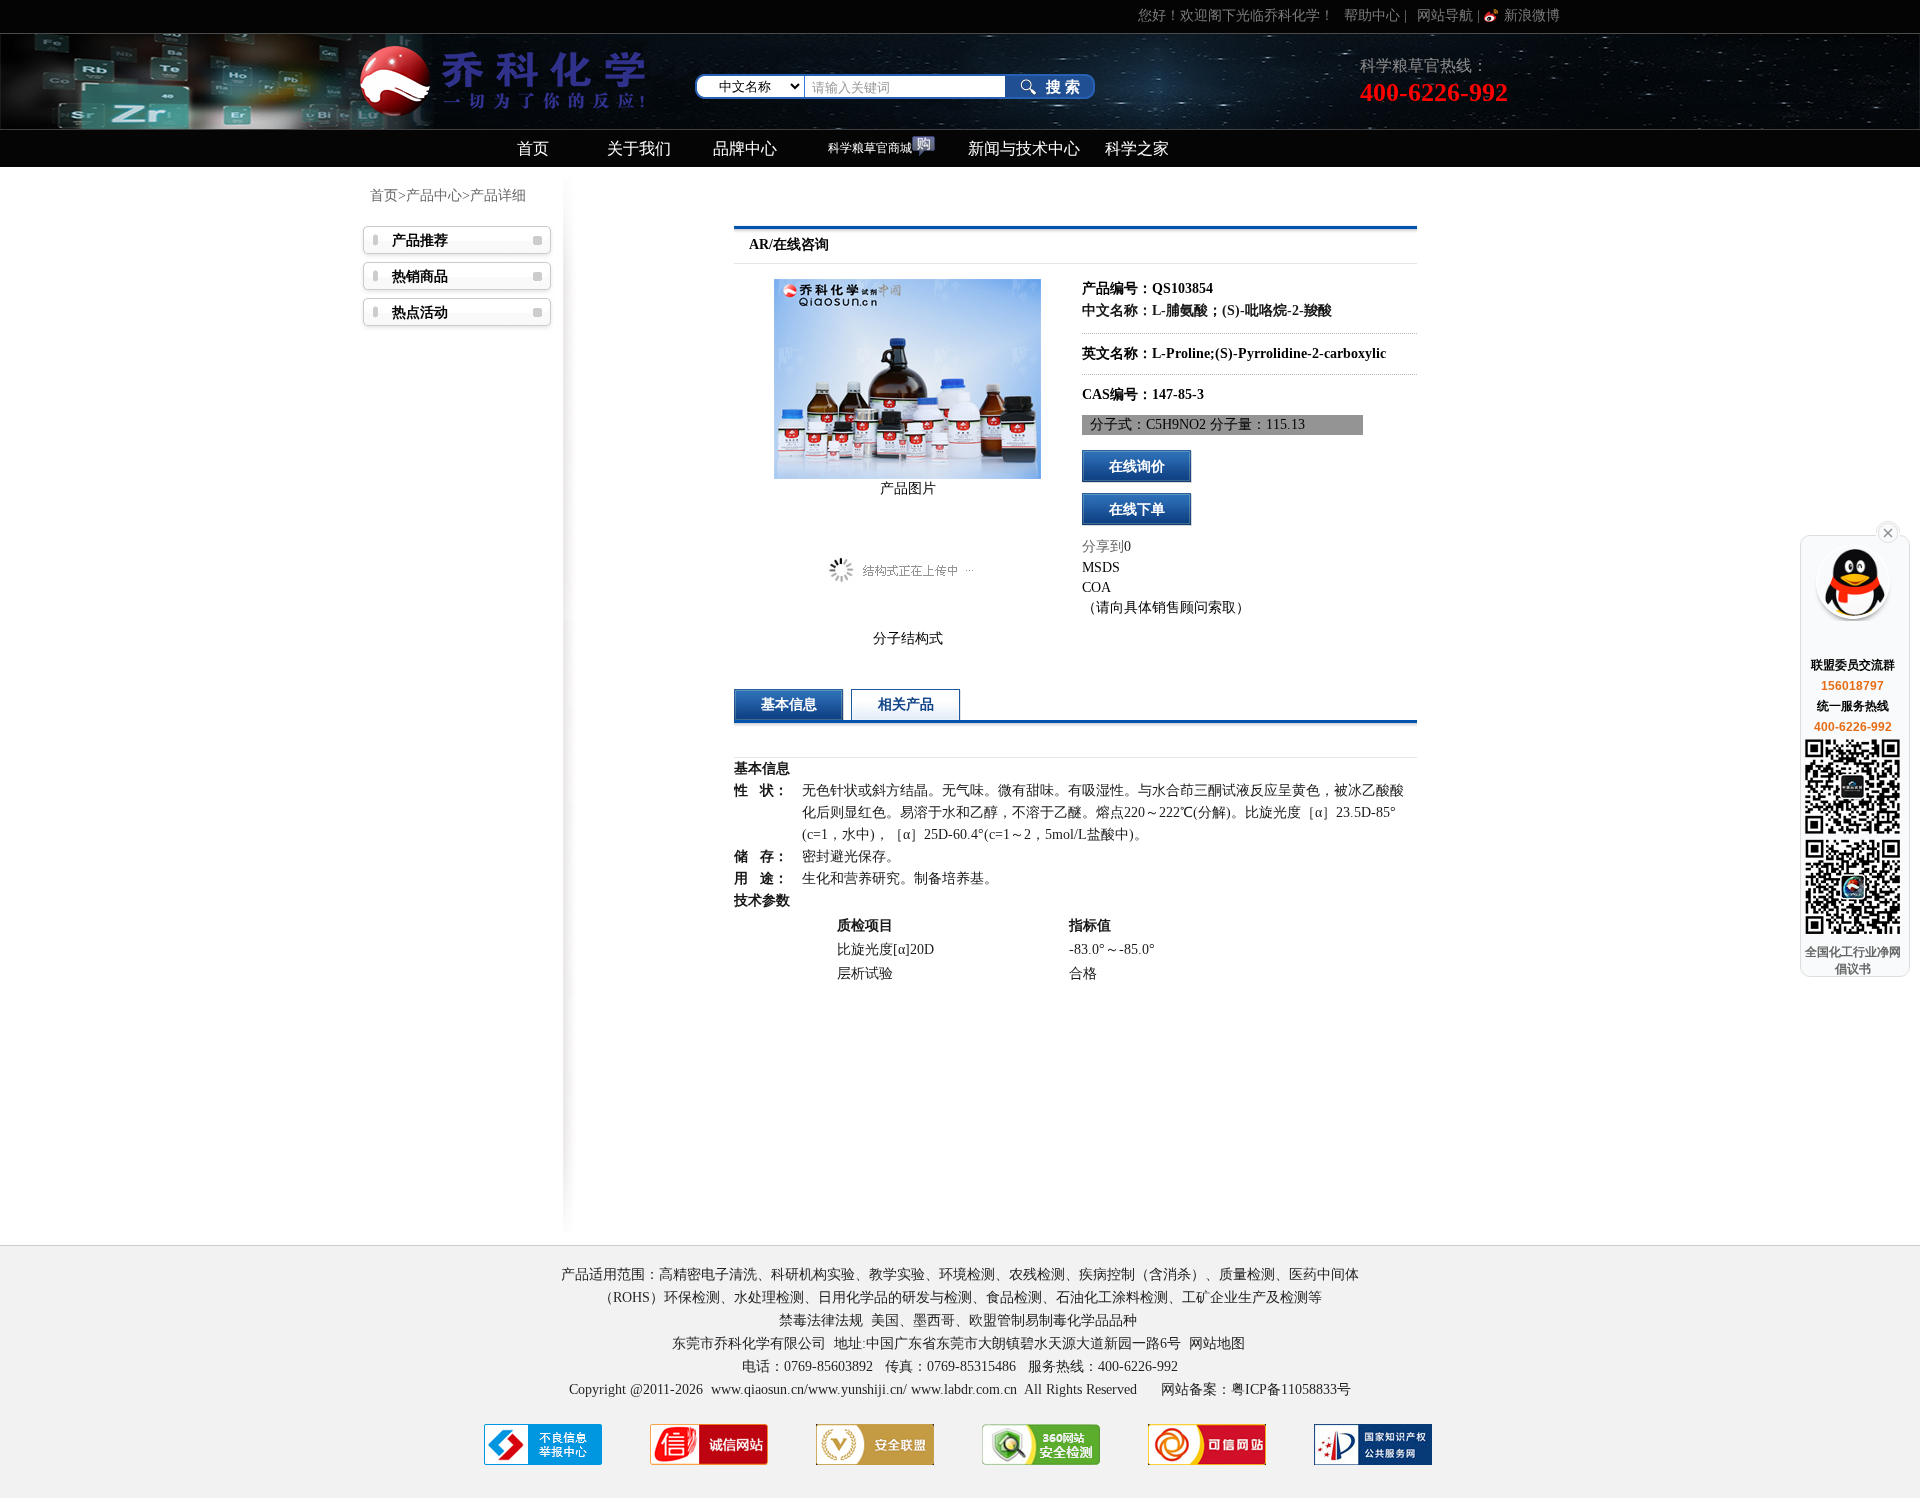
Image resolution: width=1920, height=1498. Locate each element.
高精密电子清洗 (708, 1274)
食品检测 (1014, 1297)
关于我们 (639, 148)
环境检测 (967, 1274)
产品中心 (434, 195)
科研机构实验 (813, 1274)
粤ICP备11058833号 (1291, 1389)
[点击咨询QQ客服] (1851, 594)
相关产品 (906, 704)
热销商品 (420, 276)
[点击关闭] (1888, 531)
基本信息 (789, 704)
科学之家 (1137, 148)
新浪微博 (1532, 15)
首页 (533, 148)
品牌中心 (745, 148)
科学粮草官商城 (870, 148)
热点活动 (420, 312)
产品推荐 (420, 240)
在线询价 (1137, 466)
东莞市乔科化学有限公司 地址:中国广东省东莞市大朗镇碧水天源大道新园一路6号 (930, 1343)
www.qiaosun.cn (757, 1389)
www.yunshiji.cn (855, 1389)
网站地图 (1217, 1343)
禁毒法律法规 (821, 1320)
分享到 (1103, 546)
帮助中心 (1372, 15)
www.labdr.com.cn (964, 1389)
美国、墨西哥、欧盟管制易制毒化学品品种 (1006, 1320)
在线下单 (1137, 509)
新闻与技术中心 (1024, 148)
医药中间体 (1324, 1274)
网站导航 (1445, 15)
